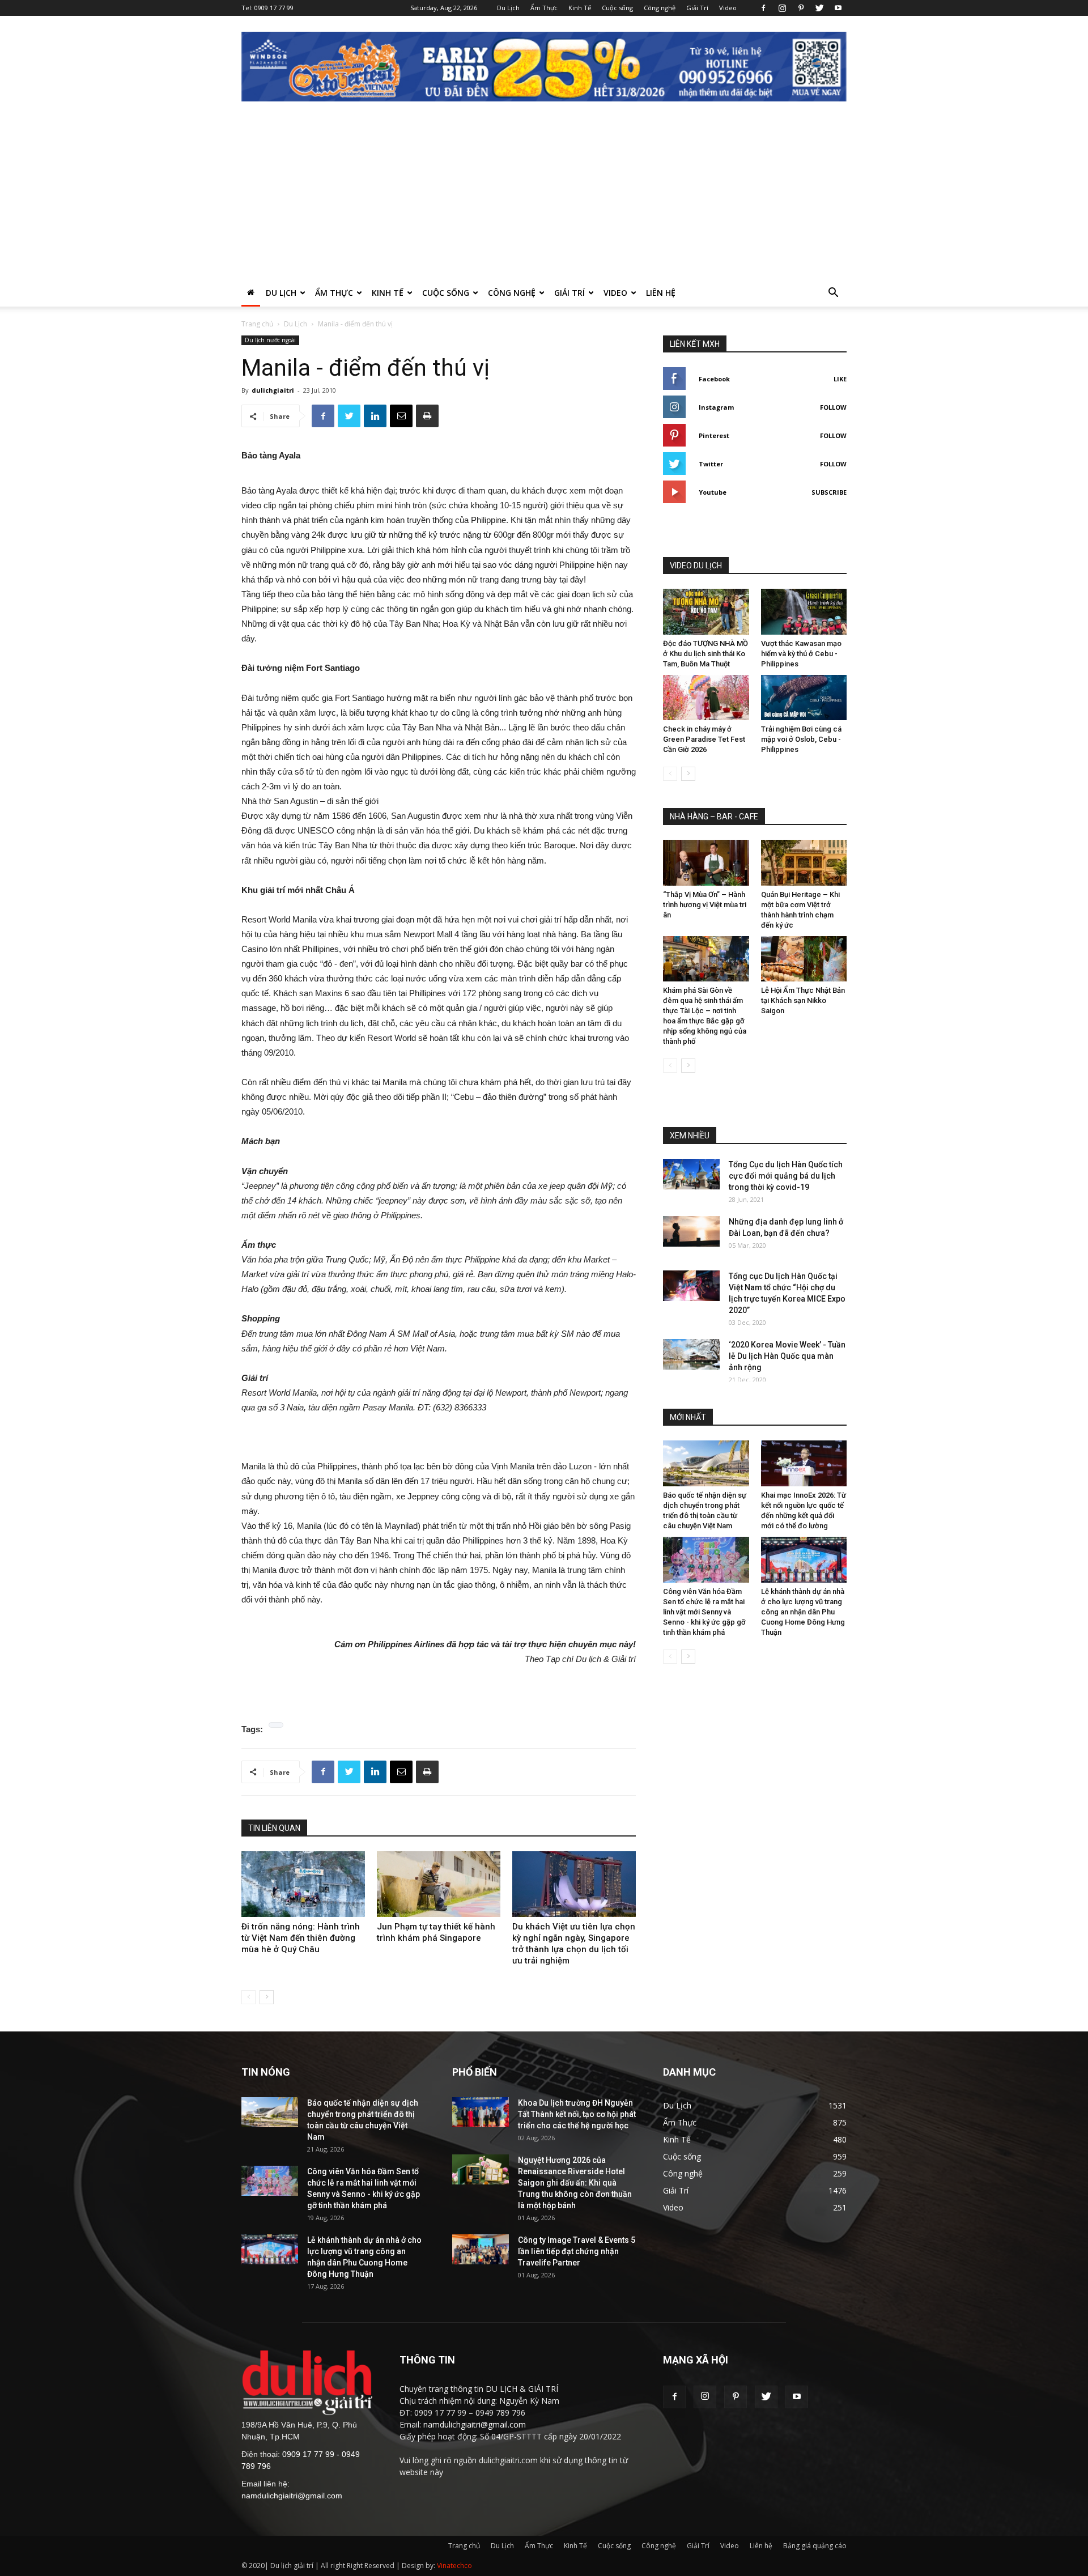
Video (728, 8)
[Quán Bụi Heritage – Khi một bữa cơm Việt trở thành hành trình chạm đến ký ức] (804, 863)
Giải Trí (697, 8)
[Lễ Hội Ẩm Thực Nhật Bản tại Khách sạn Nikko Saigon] (804, 959)
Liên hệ (661, 293)
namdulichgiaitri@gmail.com (292, 2496)
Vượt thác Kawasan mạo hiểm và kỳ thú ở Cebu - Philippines (801, 654)
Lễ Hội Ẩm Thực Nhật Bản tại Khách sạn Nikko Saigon (803, 1000)
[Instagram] (782, 8)
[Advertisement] (544, 194)
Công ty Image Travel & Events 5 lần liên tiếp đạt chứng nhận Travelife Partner (577, 2251)
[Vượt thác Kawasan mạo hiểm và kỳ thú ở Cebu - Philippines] (804, 612)
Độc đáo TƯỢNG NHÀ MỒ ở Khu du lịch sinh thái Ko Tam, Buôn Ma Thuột (705, 654)
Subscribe (829, 492)
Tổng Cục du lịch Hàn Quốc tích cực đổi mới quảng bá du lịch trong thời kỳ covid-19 (786, 1176)
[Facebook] (763, 8)
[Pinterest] (801, 8)
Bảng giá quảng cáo (815, 2546)
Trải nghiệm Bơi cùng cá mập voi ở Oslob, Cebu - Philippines (801, 739)
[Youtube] (838, 8)
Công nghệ (660, 8)
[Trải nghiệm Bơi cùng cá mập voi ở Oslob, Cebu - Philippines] (804, 698)
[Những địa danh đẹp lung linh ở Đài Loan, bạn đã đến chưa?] (691, 1231)
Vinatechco (454, 2566)
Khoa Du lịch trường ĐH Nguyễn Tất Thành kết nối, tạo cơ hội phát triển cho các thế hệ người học (577, 2114)
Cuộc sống (617, 8)
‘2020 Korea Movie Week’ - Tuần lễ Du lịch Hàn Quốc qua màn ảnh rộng (787, 1356)
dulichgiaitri (273, 390)
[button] (833, 294)
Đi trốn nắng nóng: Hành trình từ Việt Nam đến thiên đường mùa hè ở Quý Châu (301, 1938)
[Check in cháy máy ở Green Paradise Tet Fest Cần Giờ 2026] (706, 698)
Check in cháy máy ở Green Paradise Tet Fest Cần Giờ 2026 (704, 739)
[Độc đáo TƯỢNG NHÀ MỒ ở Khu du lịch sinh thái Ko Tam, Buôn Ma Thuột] (706, 612)
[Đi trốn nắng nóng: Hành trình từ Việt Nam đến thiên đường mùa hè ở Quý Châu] (303, 1884)
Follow (833, 407)
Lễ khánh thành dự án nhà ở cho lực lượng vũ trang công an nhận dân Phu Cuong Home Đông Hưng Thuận (803, 1612)
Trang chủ (257, 324)
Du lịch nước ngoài (270, 340)
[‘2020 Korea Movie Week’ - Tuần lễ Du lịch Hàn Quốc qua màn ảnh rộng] (691, 1354)
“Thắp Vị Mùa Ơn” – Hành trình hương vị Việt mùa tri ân (705, 905)
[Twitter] (819, 8)
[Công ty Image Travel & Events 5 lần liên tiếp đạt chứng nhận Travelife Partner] (481, 2249)
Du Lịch (508, 8)
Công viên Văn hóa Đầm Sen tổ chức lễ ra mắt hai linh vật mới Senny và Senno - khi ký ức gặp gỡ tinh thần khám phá (704, 1612)
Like (840, 379)
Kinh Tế (580, 8)
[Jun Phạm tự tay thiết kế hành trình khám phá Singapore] (439, 1884)
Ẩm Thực (544, 8)
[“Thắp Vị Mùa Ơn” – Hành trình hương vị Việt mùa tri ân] (706, 863)
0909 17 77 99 (274, 8)
